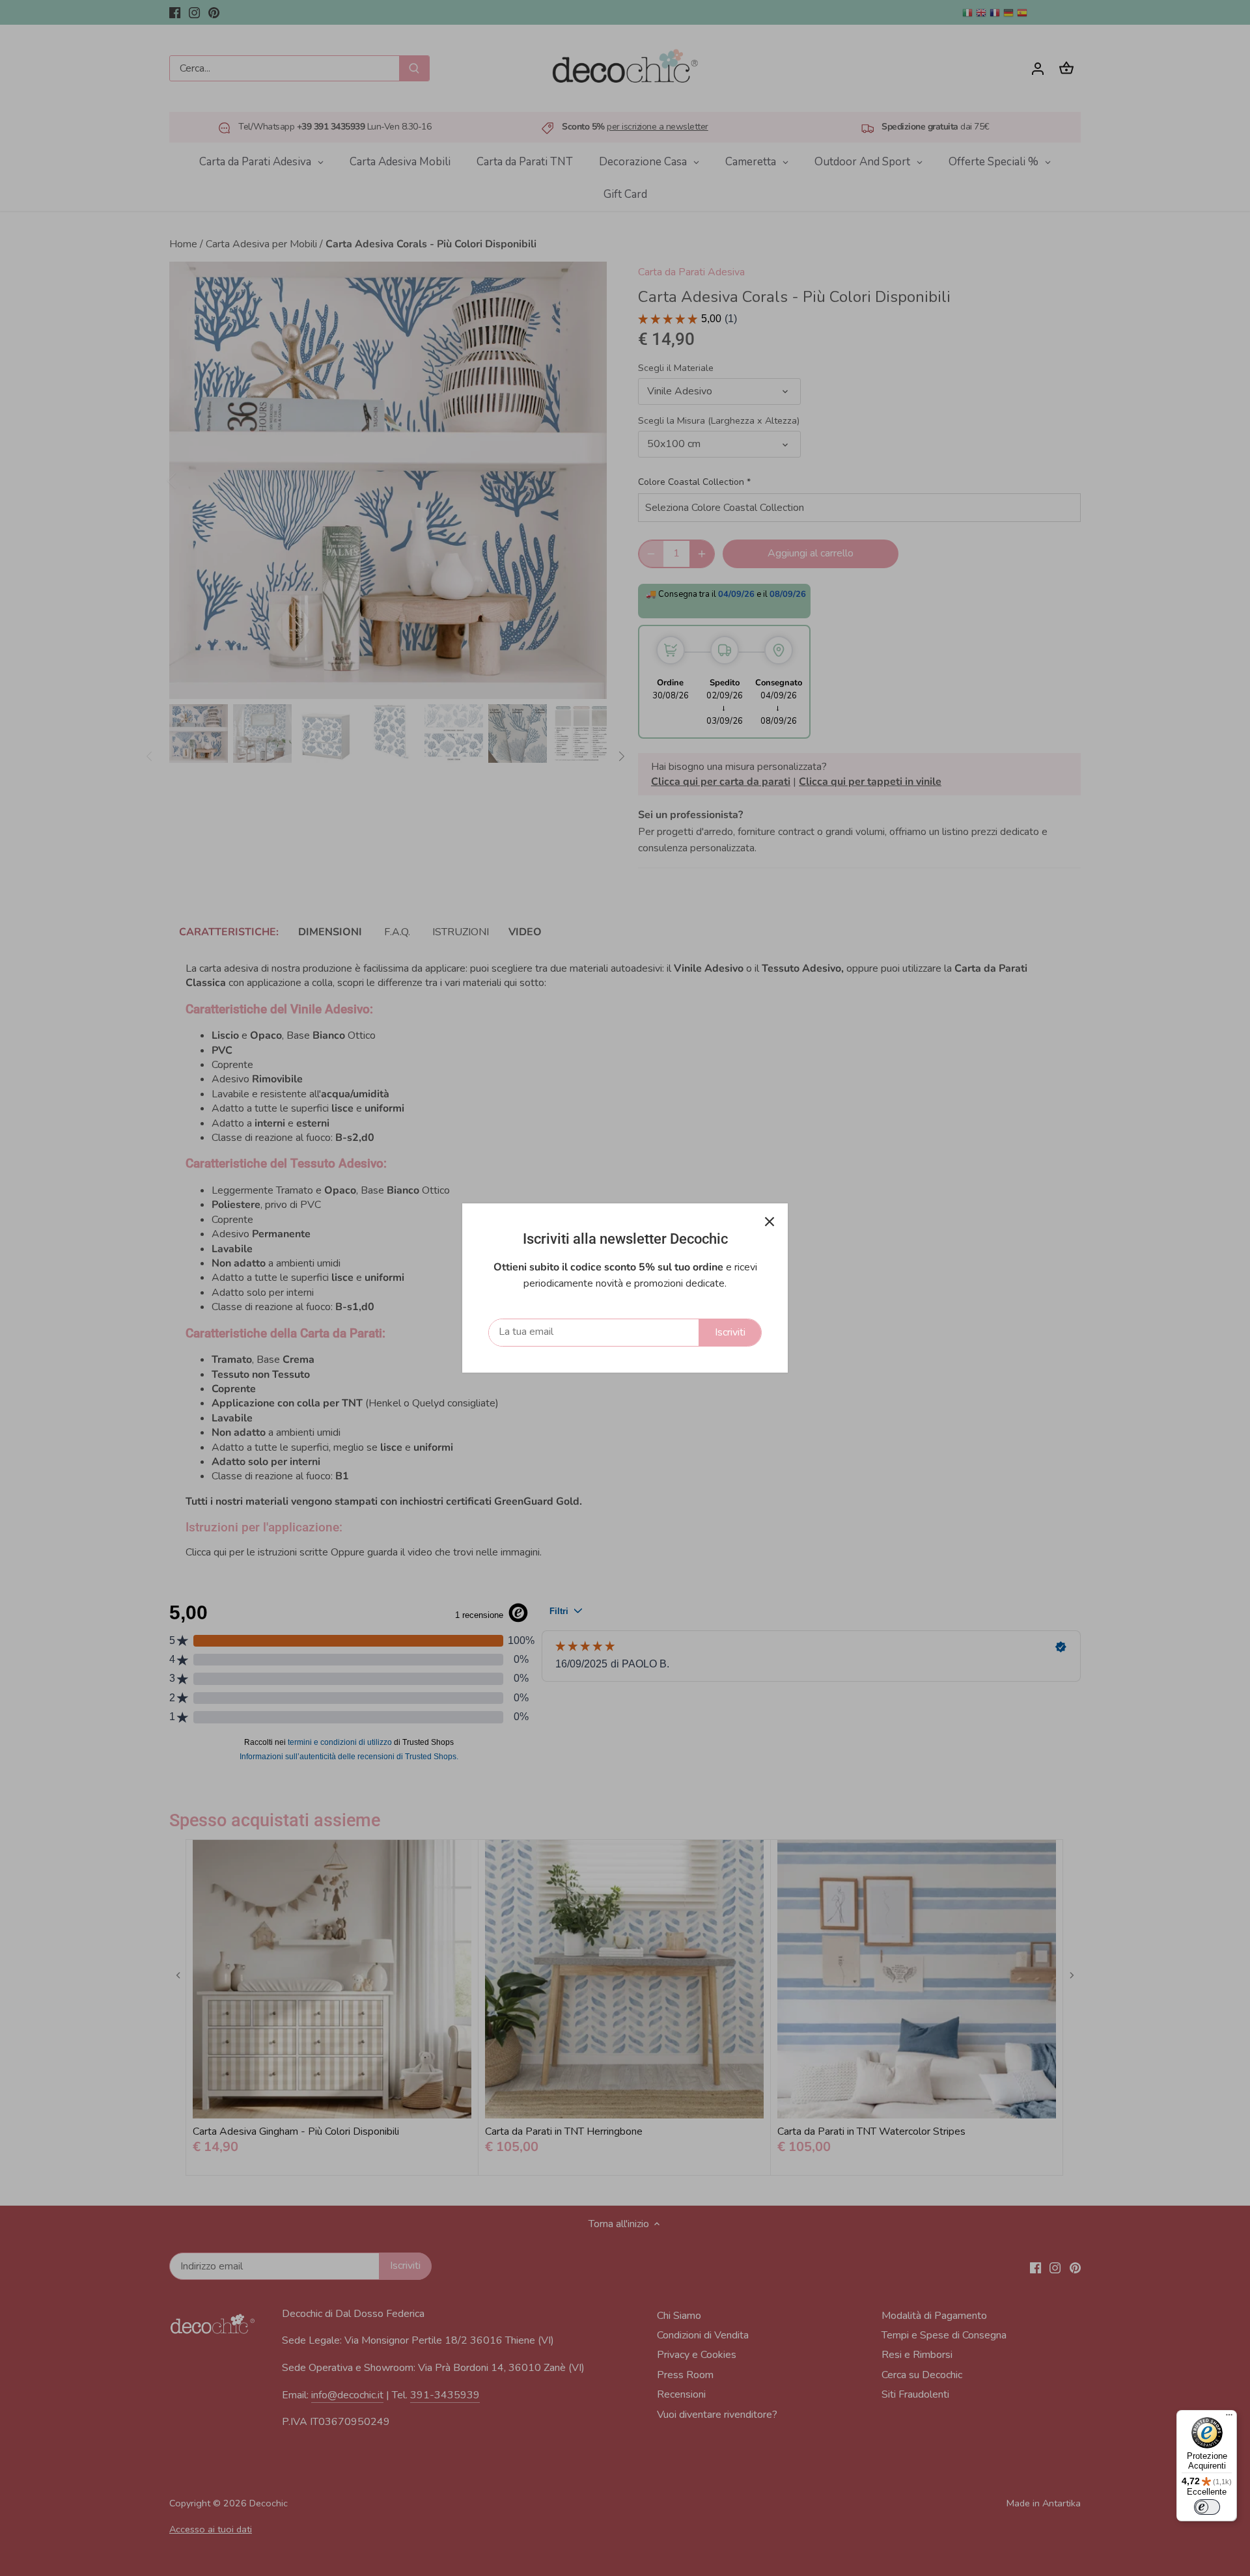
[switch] (1207, 2507)
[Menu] (1229, 2418)
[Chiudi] (770, 1222)
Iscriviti (730, 1332)
